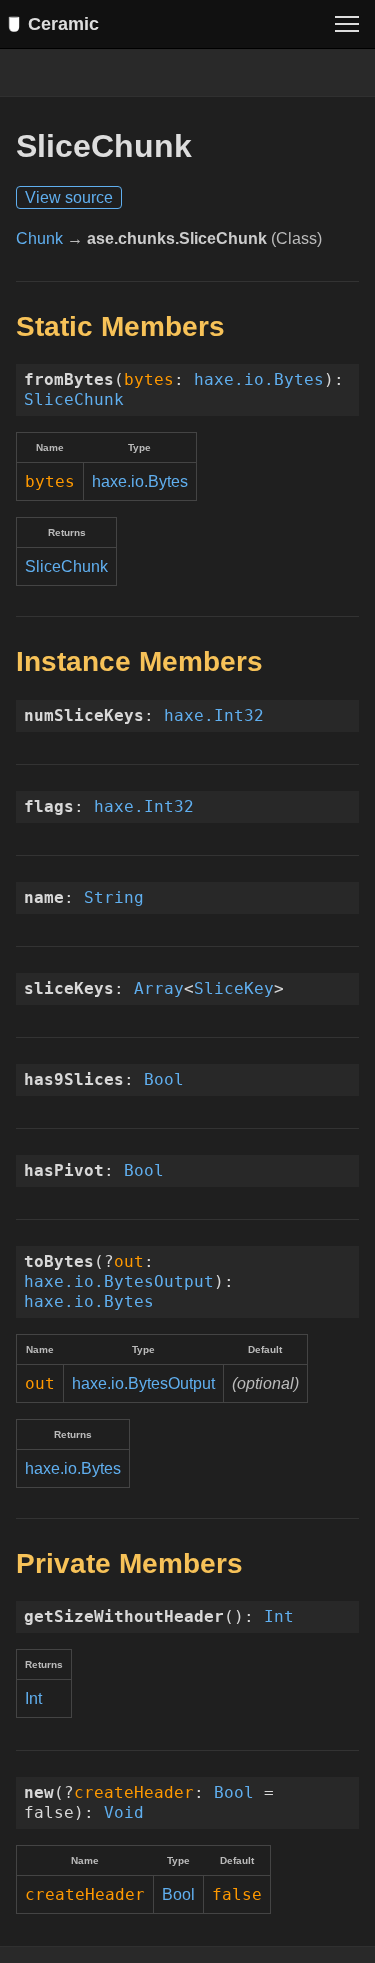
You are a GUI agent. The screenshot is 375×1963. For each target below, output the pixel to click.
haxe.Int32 (214, 715)
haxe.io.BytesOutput (119, 1281)
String (114, 897)
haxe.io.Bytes (259, 379)
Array (159, 988)
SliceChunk (74, 399)
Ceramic (63, 24)
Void (124, 1812)
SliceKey (234, 988)
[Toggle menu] (347, 24)
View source (69, 197)
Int (279, 1616)
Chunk (39, 238)
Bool (164, 1079)
